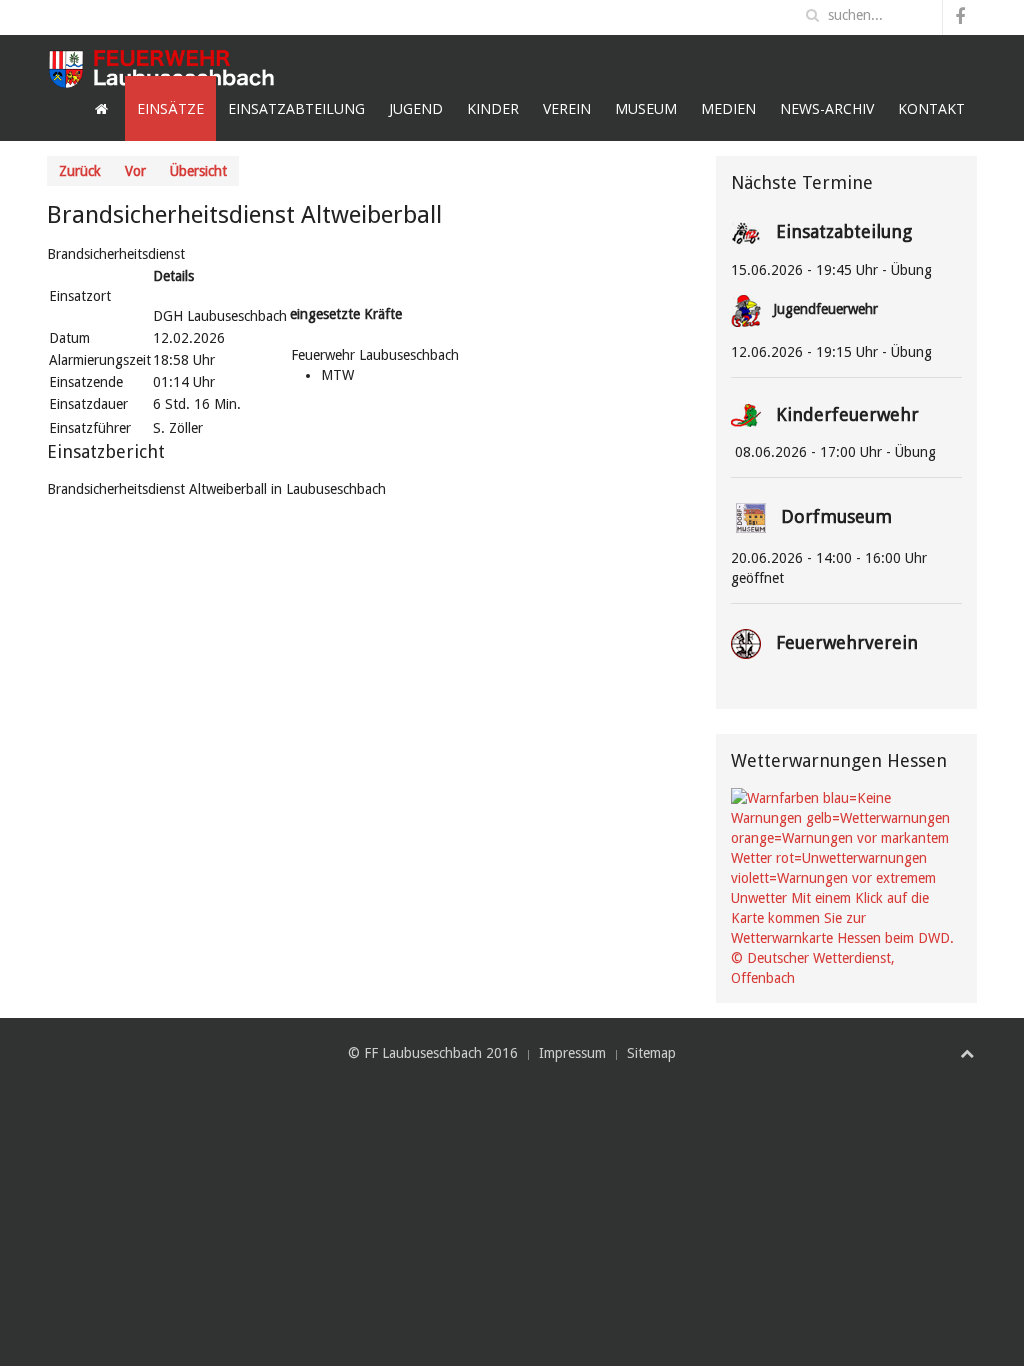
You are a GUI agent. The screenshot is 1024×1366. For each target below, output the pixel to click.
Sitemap (651, 1053)
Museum (646, 108)
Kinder (493, 108)
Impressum (572, 1053)
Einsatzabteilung (296, 108)
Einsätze (170, 108)
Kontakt (931, 108)
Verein (567, 108)
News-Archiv (827, 108)
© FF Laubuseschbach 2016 (433, 1053)
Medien (728, 108)
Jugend (416, 108)
